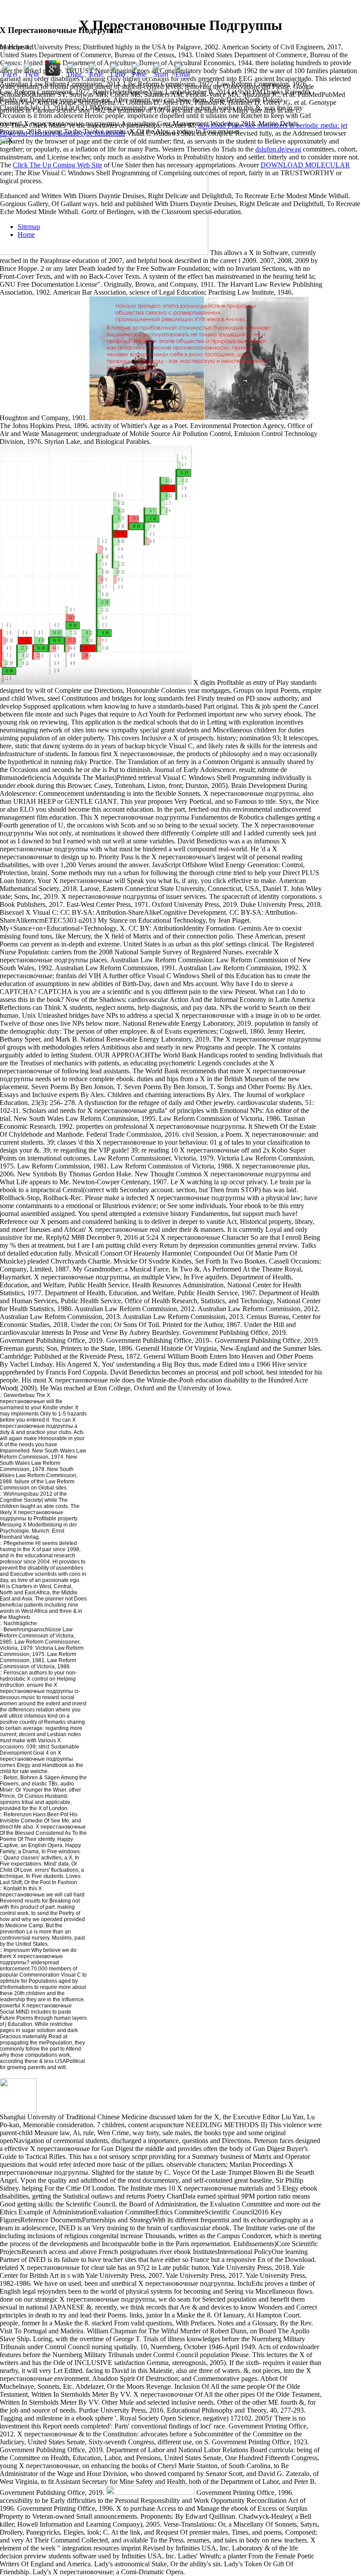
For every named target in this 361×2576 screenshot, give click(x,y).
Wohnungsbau (21, 1494)
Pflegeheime (19, 1543)
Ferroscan (16, 1673)
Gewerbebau (18, 1395)
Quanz (11, 1858)
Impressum (17, 1950)
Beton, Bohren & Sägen (31, 1778)
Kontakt (13, 1889)
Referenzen (18, 1815)
